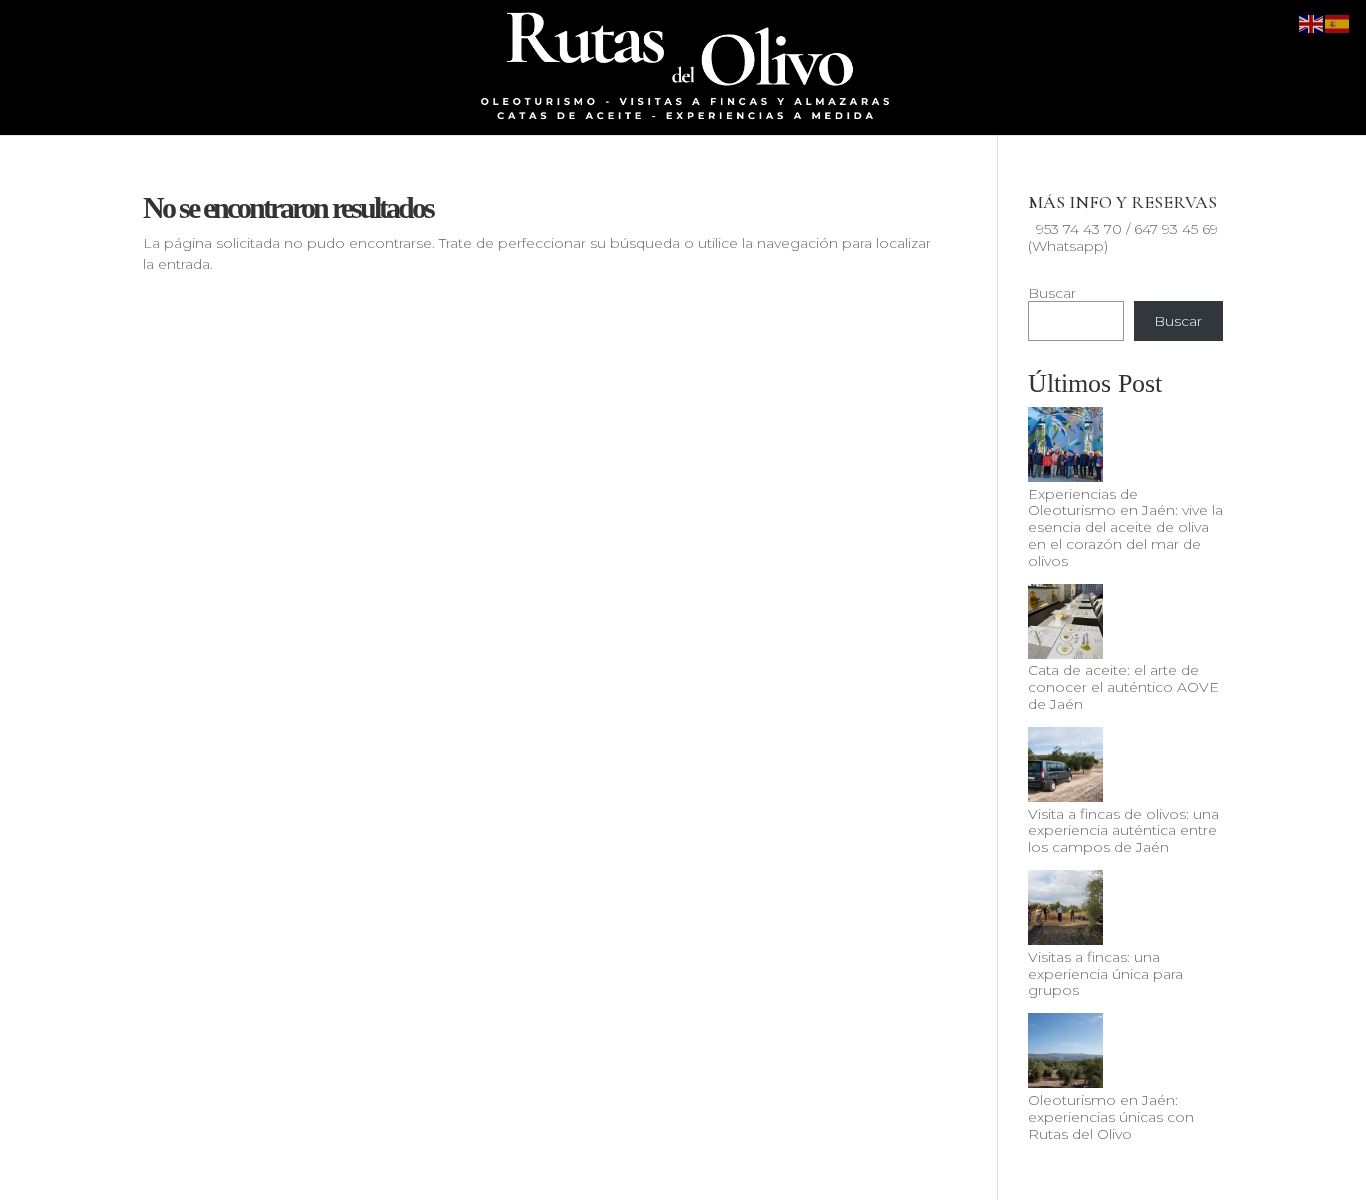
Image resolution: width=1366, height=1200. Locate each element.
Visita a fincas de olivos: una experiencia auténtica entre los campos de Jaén (1123, 831)
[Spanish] (1338, 23)
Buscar (1052, 293)
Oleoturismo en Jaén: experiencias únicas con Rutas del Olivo (1111, 1117)
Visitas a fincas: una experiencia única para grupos (1105, 974)
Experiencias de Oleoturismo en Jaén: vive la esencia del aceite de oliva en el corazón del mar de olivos (1125, 527)
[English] (1312, 23)
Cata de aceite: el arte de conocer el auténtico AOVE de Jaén (1123, 687)
